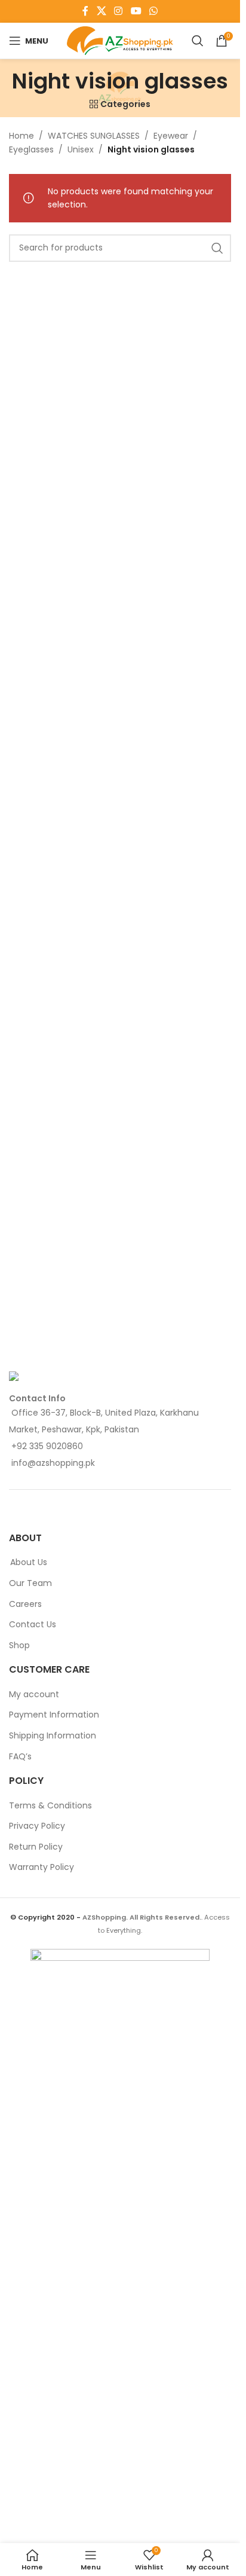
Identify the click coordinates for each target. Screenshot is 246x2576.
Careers (25, 1604)
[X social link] (101, 11)
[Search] (198, 41)
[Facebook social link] (85, 11)
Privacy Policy (37, 1826)
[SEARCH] (217, 248)
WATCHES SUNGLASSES (94, 136)
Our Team (30, 1583)
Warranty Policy (41, 1867)
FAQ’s (20, 1757)
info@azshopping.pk (53, 1463)
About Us (29, 1562)
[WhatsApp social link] (153, 11)
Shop (19, 1645)
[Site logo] (120, 40)
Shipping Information (53, 1736)
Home (21, 136)
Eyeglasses (31, 149)
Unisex (81, 149)
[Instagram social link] (119, 11)
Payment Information (54, 1715)
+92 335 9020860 (47, 1446)
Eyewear (171, 136)
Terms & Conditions (50, 1806)
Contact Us (33, 1625)
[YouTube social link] (136, 11)
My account (34, 1695)
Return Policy (36, 1847)
